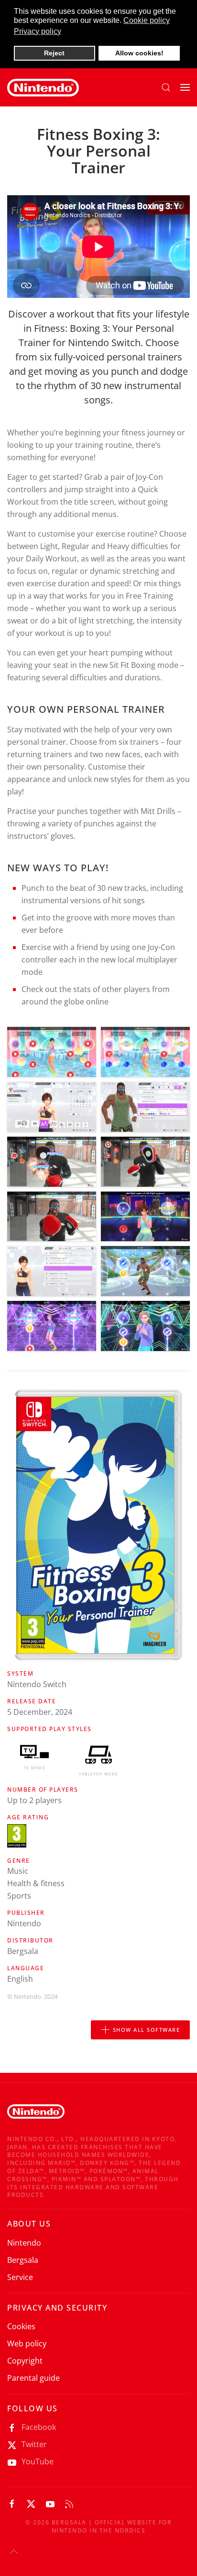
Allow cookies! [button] (139, 53)
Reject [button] (54, 53)
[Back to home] (43, 87)
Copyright (25, 2361)
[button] (166, 87)
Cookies (21, 2326)
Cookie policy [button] (147, 20)
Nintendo (24, 2243)
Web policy (27, 2344)
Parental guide (33, 2378)
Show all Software (147, 2030)
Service (20, 2277)
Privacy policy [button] (38, 31)
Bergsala (23, 2260)
